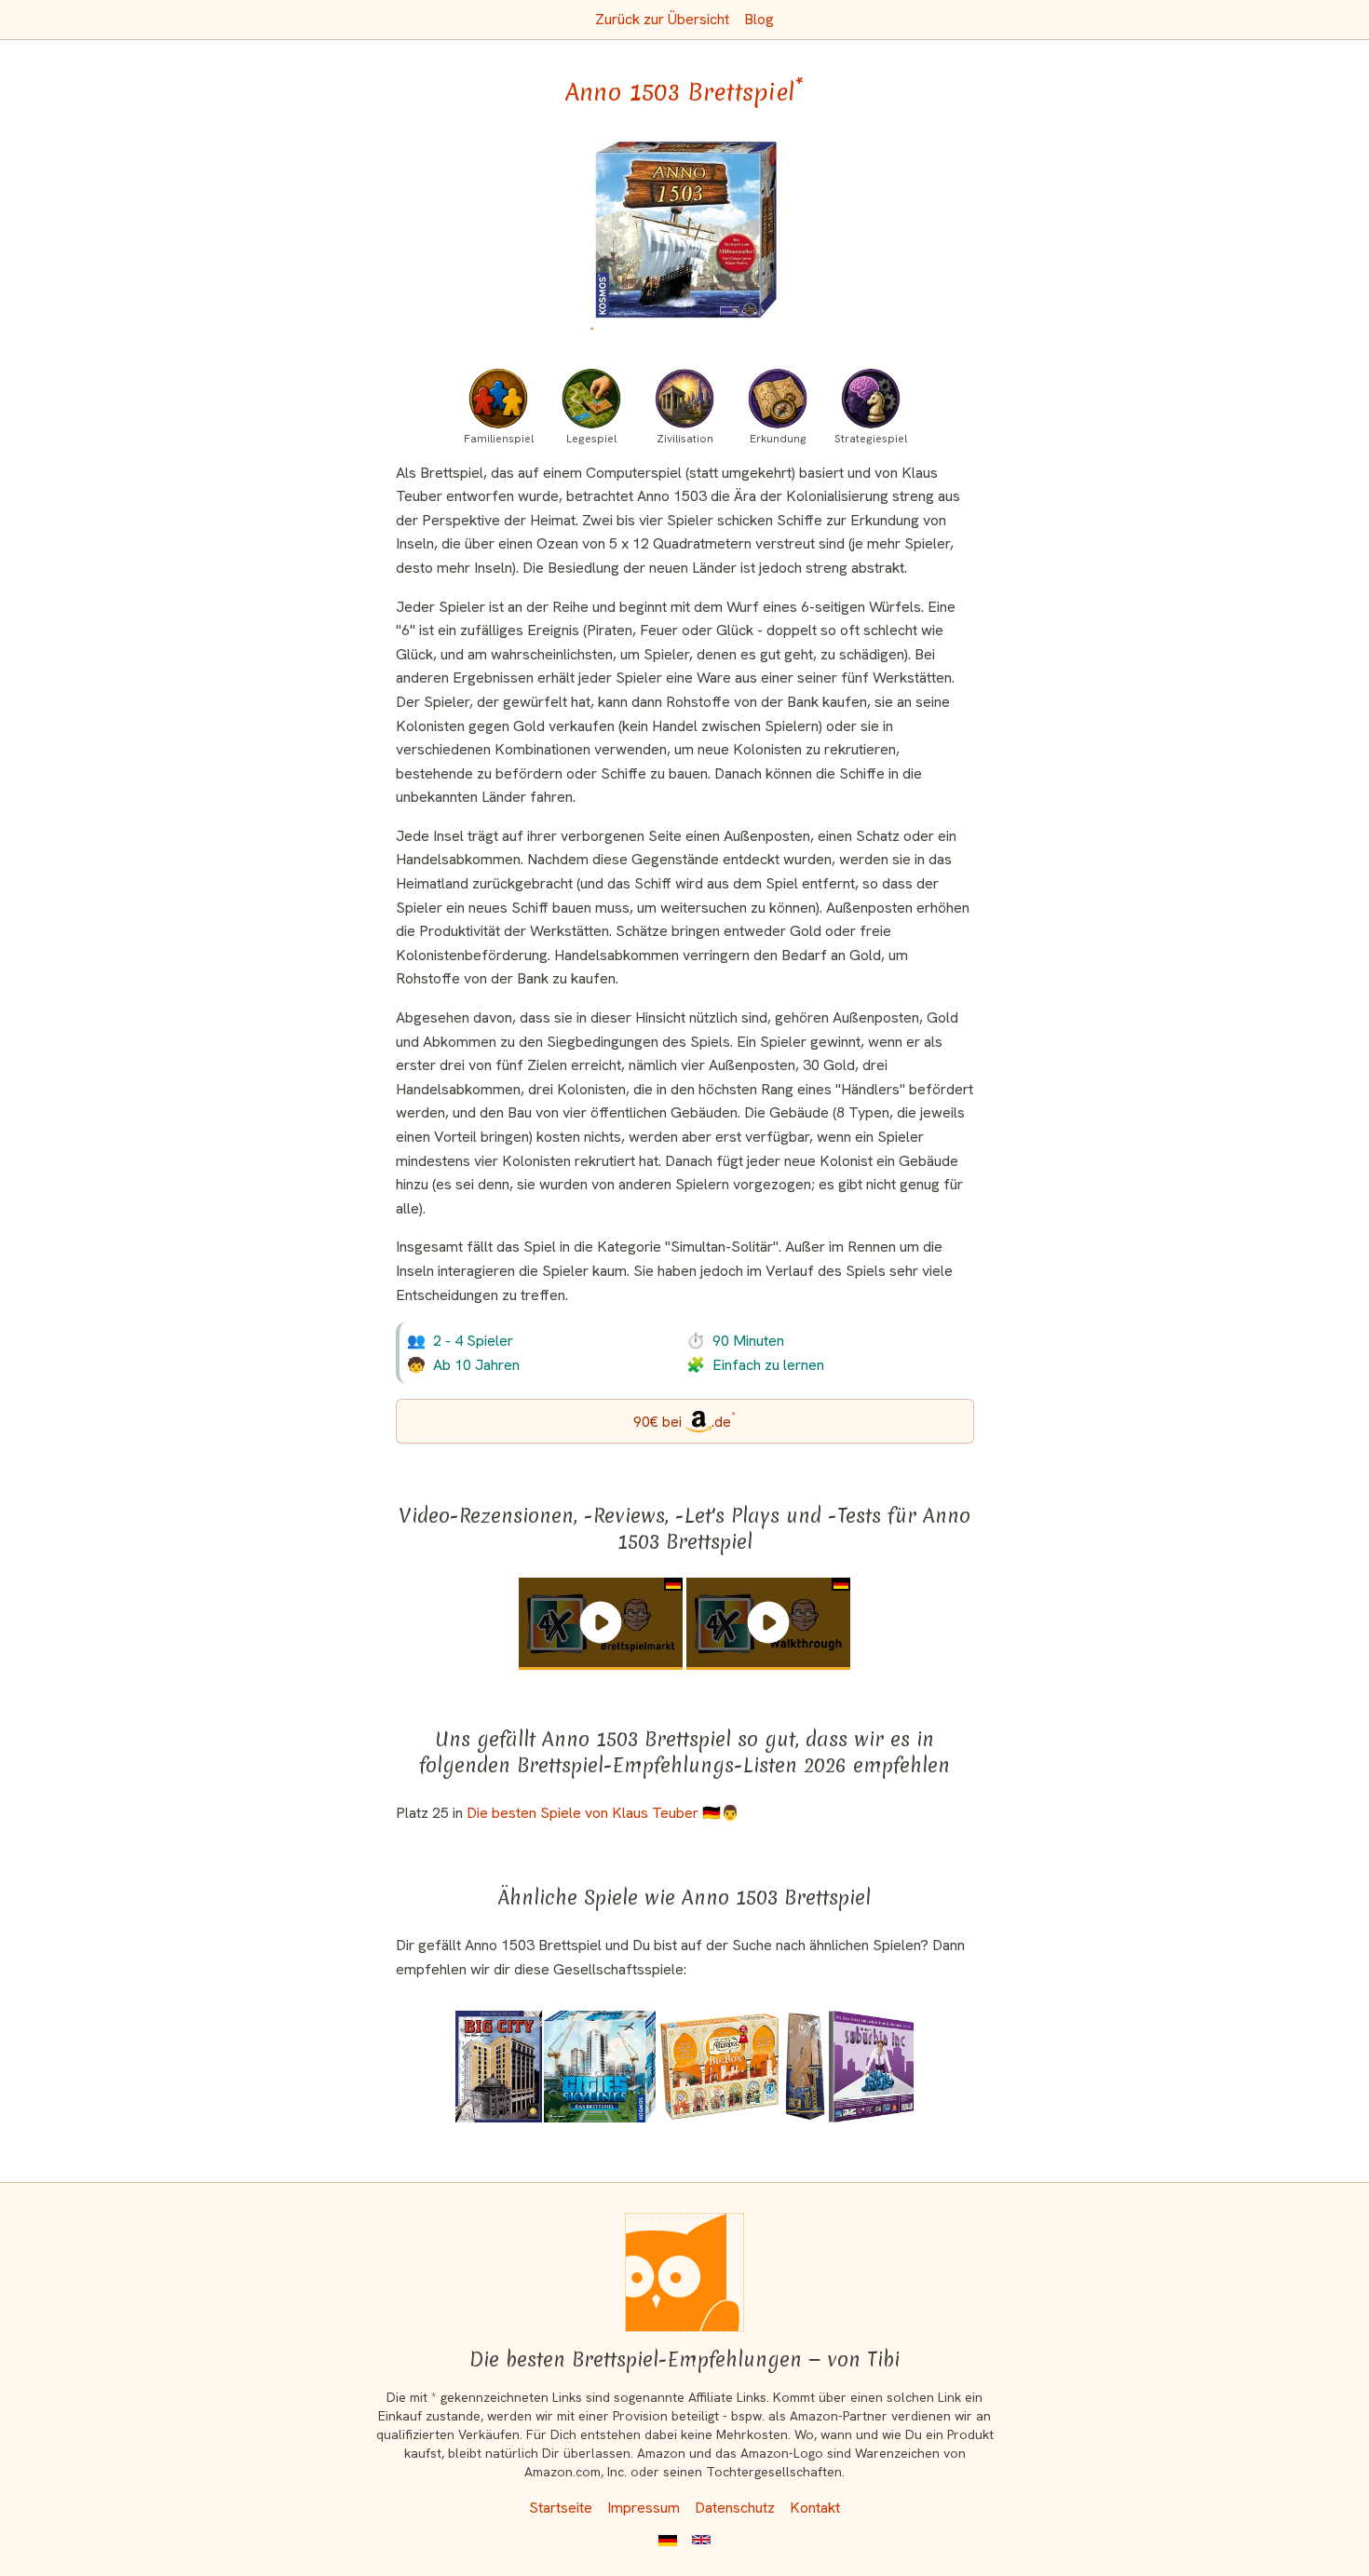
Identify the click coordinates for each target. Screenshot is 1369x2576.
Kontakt (815, 2508)
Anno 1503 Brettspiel (684, 92)
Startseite (561, 2508)
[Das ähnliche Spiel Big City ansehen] (499, 2067)
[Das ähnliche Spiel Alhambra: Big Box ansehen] (719, 2067)
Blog (759, 19)
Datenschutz (735, 2508)
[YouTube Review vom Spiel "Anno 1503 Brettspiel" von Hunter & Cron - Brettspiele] (601, 1622)
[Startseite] (684, 2272)
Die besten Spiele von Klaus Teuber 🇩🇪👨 (603, 1813)
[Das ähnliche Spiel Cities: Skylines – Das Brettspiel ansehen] (600, 2067)
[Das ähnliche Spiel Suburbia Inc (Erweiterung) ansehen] (871, 2067)
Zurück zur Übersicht (662, 19)
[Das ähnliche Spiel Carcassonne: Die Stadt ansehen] (806, 2067)
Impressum (644, 2508)
